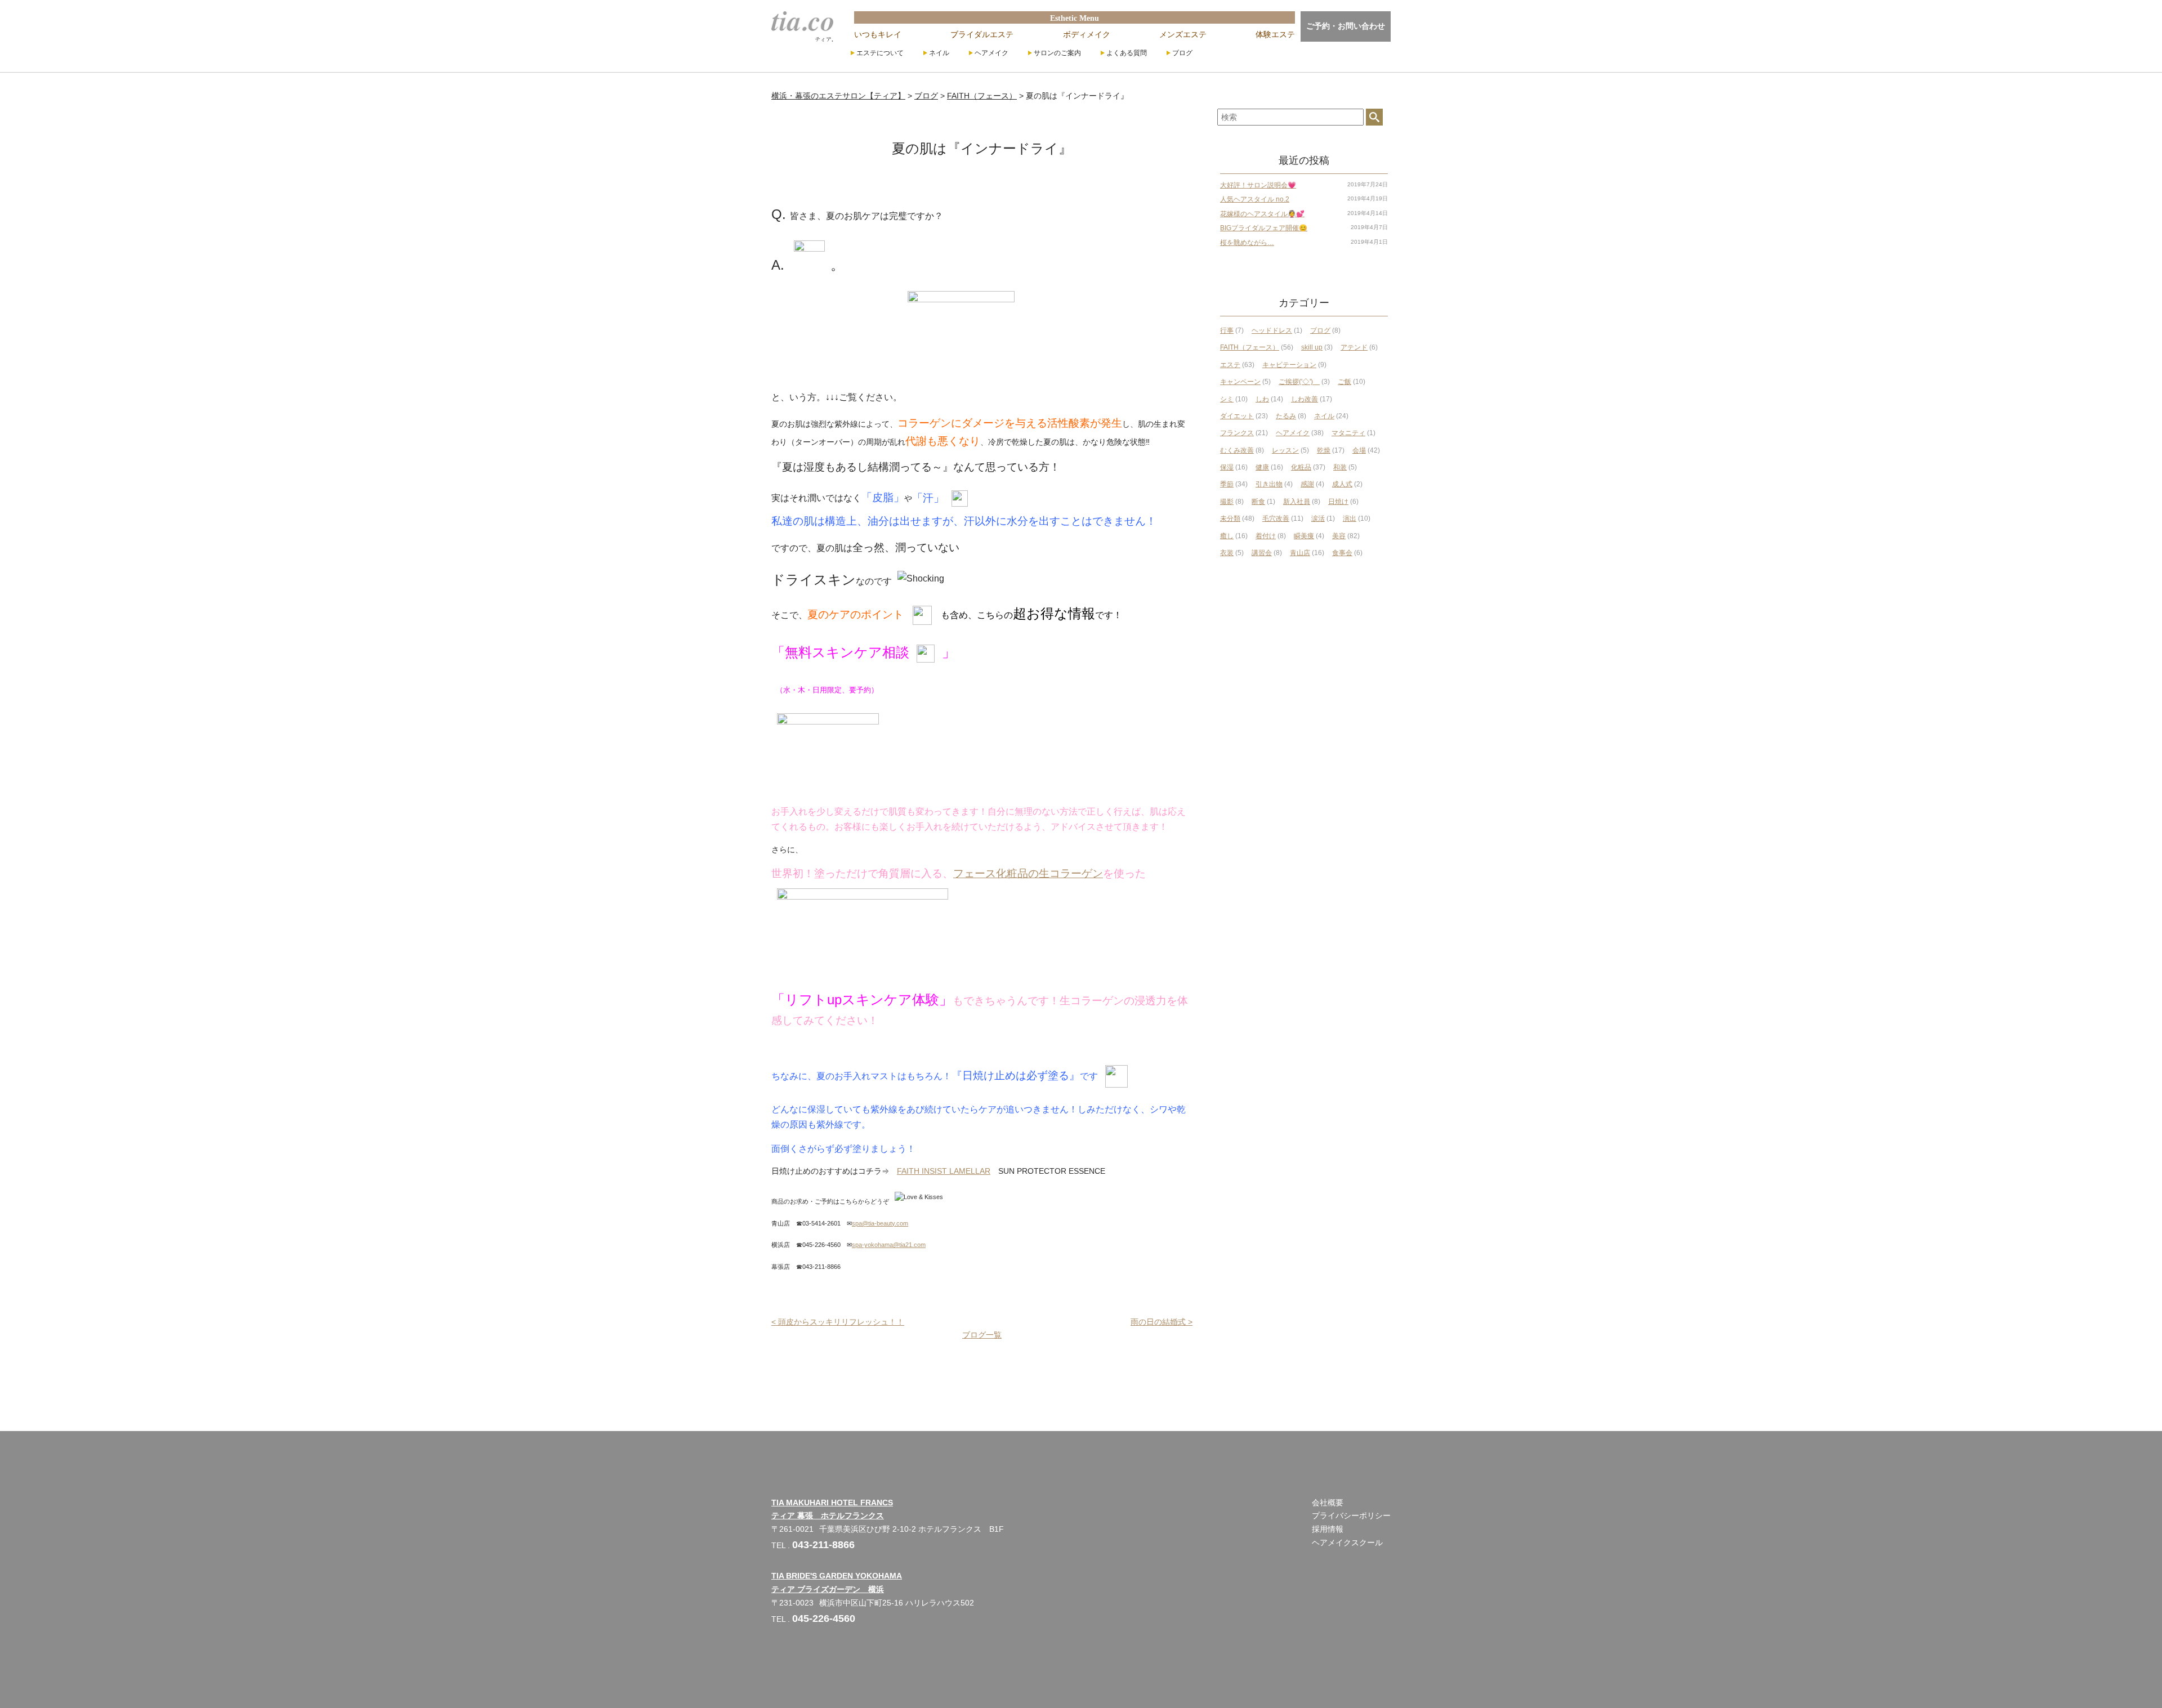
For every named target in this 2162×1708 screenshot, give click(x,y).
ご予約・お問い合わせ (1346, 26)
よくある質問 (1127, 53)
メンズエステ (1183, 34)
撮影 (1227, 502)
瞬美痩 (1304, 536)
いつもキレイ (878, 34)
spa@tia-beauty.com (880, 1223)
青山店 (1300, 553)
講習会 (1262, 553)
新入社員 (1297, 502)
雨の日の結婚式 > (1162, 1322)
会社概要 (1328, 1503)
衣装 (1227, 553)
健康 (1262, 467)
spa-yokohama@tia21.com (889, 1245)
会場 (1359, 450)
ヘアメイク (991, 53)
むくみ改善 (1237, 450)
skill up (1312, 347)
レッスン (1285, 450)
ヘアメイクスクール (1347, 1542)
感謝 (1307, 484)
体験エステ (1275, 34)
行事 (1227, 330)
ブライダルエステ (982, 34)
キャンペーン (1240, 382)
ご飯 (1344, 382)
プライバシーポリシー (1351, 1515)
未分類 (1230, 518)
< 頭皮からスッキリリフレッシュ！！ (838, 1322)
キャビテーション (1289, 365)
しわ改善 (1305, 399)
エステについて (880, 53)
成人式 (1342, 484)
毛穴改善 (1276, 518)
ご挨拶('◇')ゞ (1299, 382)
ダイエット (1237, 416)
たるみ (1286, 416)
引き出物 (1269, 484)
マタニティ (1348, 433)
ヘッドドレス (1272, 330)
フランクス (1237, 433)
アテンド (1354, 347)
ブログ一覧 (982, 1335)
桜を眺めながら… (1247, 243)
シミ (1227, 399)
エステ (1230, 365)
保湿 (1227, 467)
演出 (1350, 518)
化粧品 (1301, 467)
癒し (1227, 536)
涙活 (1318, 518)
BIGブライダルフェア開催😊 (1264, 228)
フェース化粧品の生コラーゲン (1028, 873)
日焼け (1338, 502)
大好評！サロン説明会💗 (1258, 185)
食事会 (1342, 553)
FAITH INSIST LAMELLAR (944, 1171)
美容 (1339, 536)
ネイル (939, 53)
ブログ (1182, 53)
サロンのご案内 (1057, 53)
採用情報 (1328, 1529)
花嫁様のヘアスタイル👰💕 (1262, 214)
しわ (1262, 399)
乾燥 (1324, 450)
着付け (1266, 536)
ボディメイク (1087, 34)
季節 (1227, 484)
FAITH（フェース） (1250, 347)
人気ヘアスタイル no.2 (1255, 199)
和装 (1340, 467)
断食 (1258, 502)
